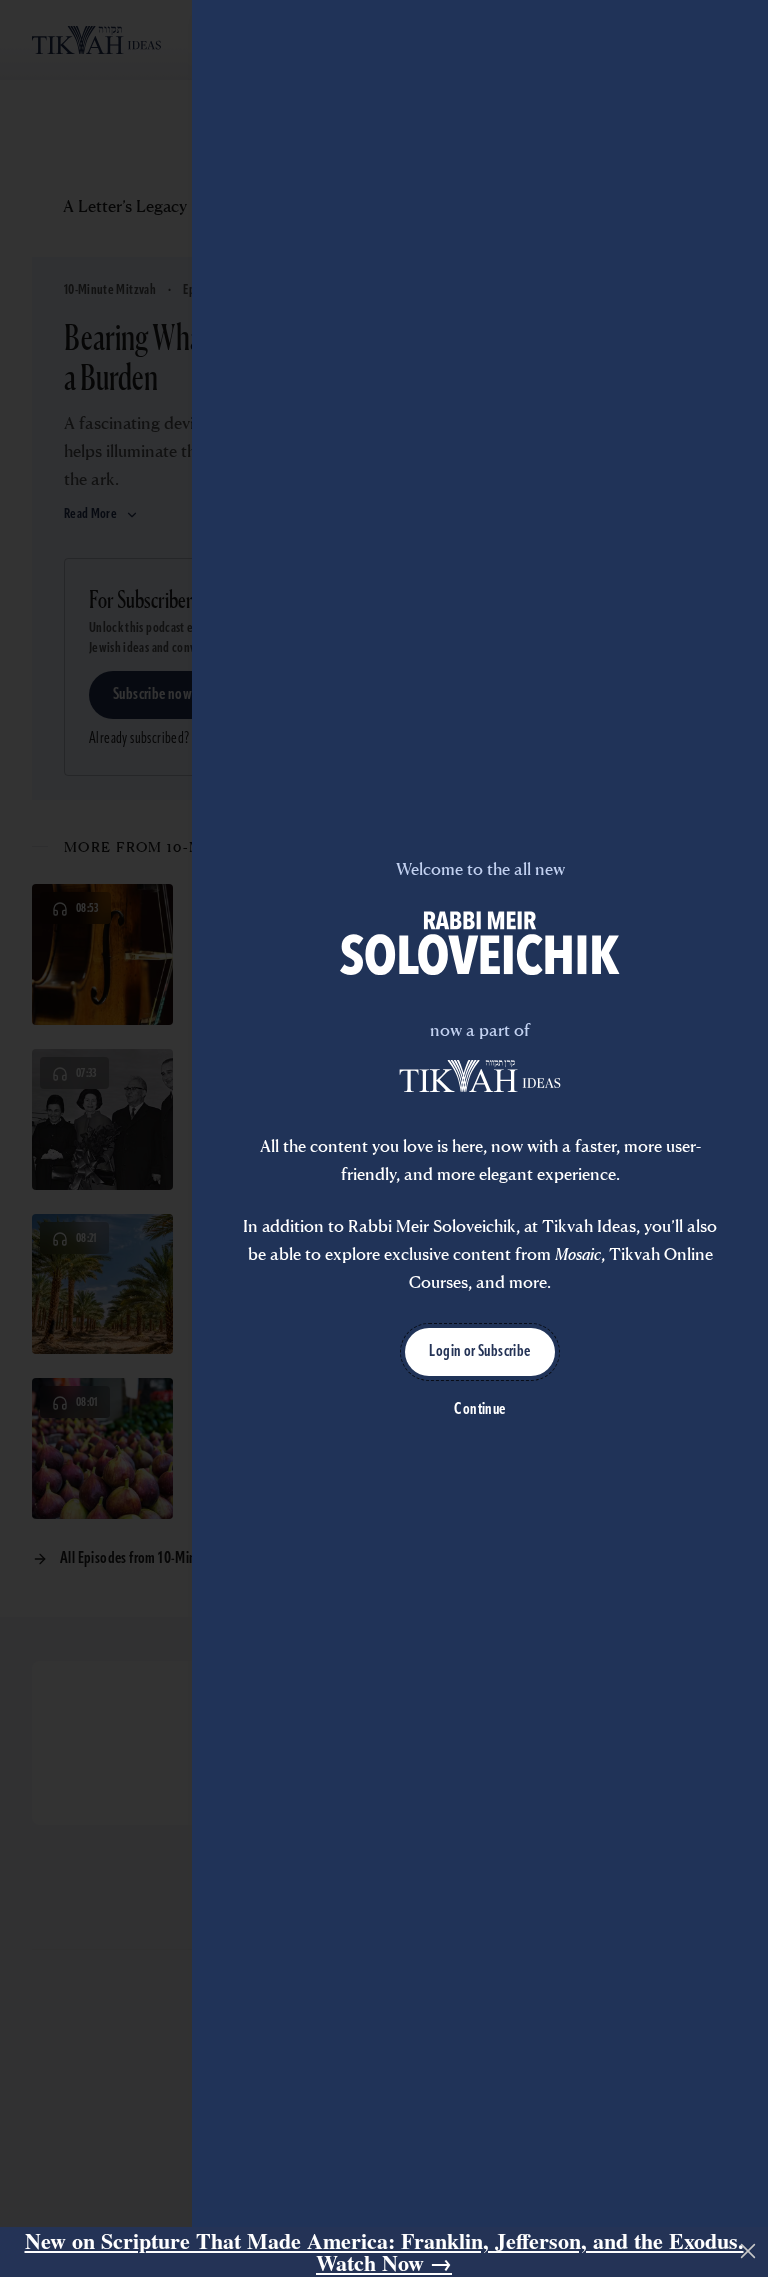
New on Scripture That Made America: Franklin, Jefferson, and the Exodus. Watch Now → (384, 2252)
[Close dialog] (748, 2251)
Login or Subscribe (479, 1352)
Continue (479, 1410)
